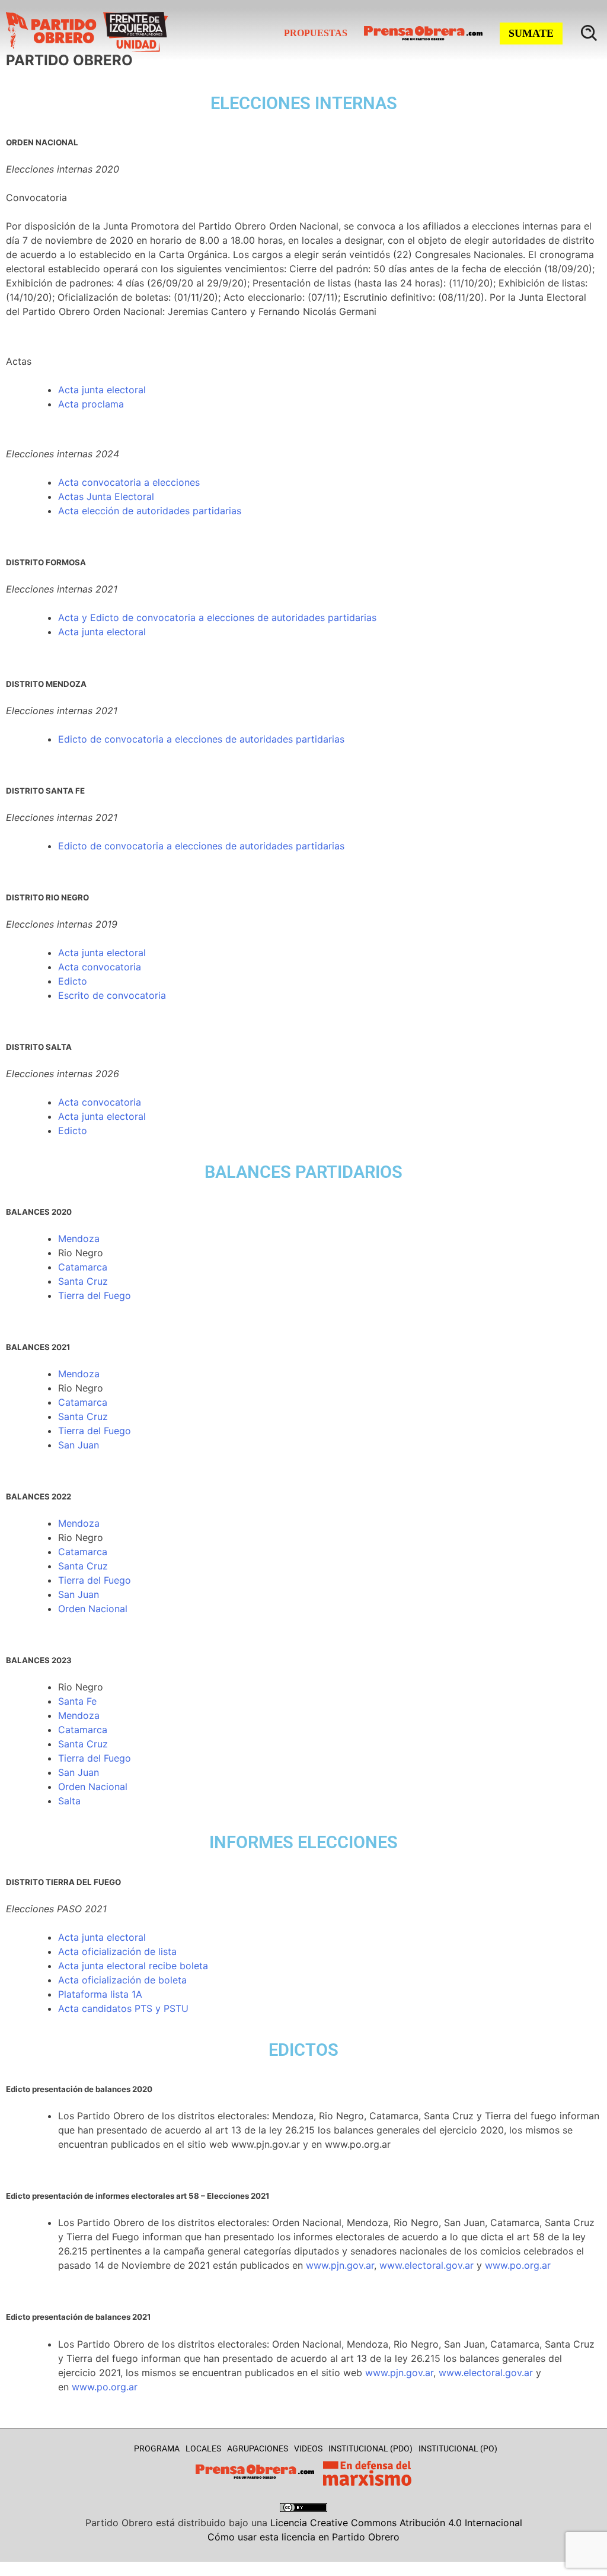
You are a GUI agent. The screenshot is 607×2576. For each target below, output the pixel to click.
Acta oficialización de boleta (122, 1980)
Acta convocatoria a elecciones (129, 482)
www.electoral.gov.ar (427, 2265)
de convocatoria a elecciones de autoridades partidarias (216, 739)
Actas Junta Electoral (106, 496)
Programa (157, 2448)
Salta (69, 1801)
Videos (308, 2448)
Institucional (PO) (458, 2448)
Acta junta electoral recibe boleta (133, 1966)
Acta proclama (91, 404)
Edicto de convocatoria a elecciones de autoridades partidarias (201, 846)
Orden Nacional (93, 1609)
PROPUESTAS (316, 33)
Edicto (73, 739)
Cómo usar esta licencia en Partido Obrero (303, 2537)
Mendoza (79, 1238)
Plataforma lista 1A (100, 1994)
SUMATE (531, 33)
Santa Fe (77, 1701)
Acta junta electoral (102, 390)
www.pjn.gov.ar (340, 2265)
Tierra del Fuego (95, 1295)
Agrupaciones (258, 2448)
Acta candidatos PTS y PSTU (123, 2008)
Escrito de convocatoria (112, 995)
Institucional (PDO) (370, 2448)
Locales (203, 2448)
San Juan (79, 1445)
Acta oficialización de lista (117, 1951)
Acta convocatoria (100, 967)
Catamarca (83, 1267)
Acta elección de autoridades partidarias (150, 511)
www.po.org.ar (518, 2265)
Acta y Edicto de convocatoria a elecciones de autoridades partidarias (217, 617)
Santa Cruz (83, 1281)
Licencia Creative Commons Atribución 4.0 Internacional (396, 2523)
